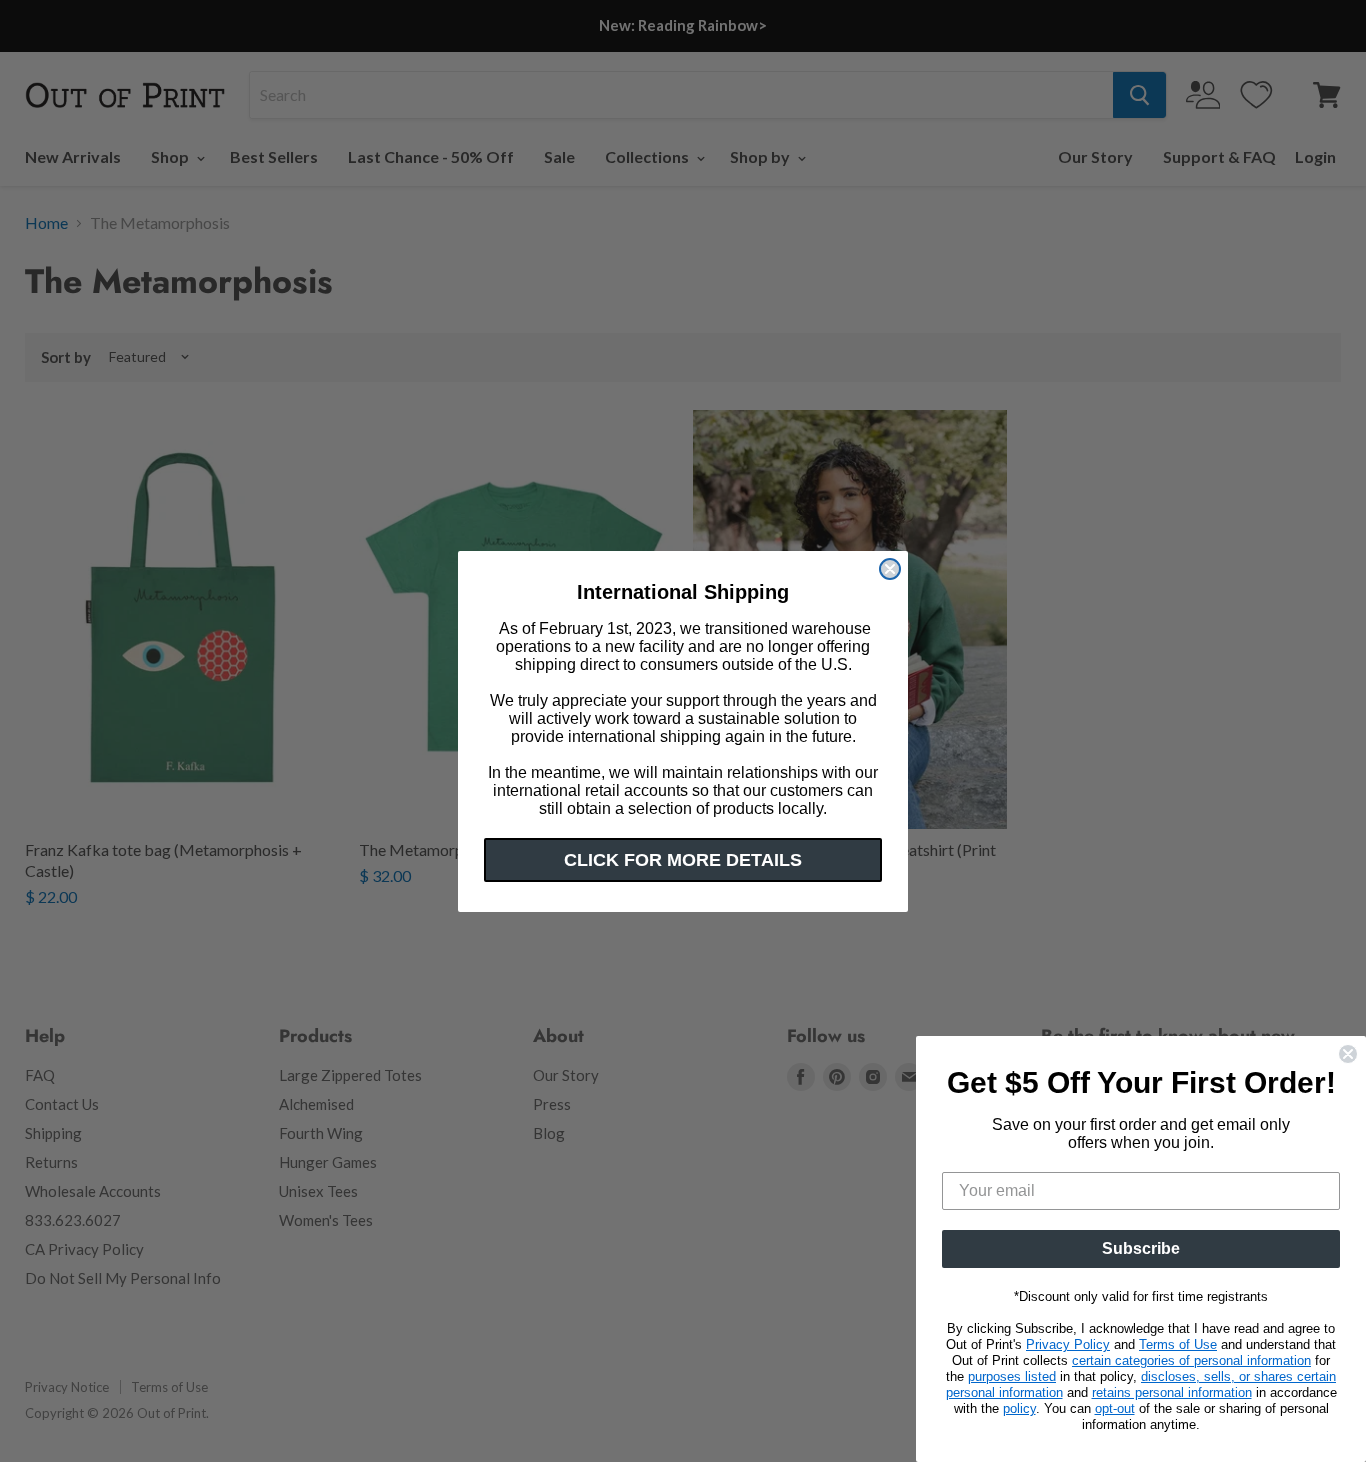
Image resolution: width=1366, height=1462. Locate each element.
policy (1019, 1408)
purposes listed (1012, 1376)
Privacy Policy (1068, 1344)
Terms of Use (1178, 1344)
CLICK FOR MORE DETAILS (683, 860)
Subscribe (1141, 1248)
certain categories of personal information (1191, 1360)
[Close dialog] (890, 569)
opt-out (1115, 1408)
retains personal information (1172, 1392)
